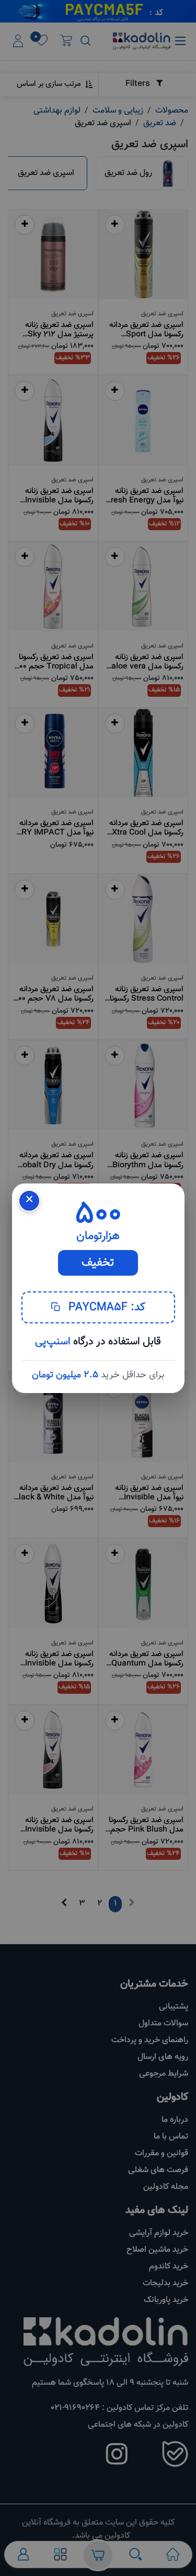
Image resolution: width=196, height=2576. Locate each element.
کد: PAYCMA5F (105, 1307)
